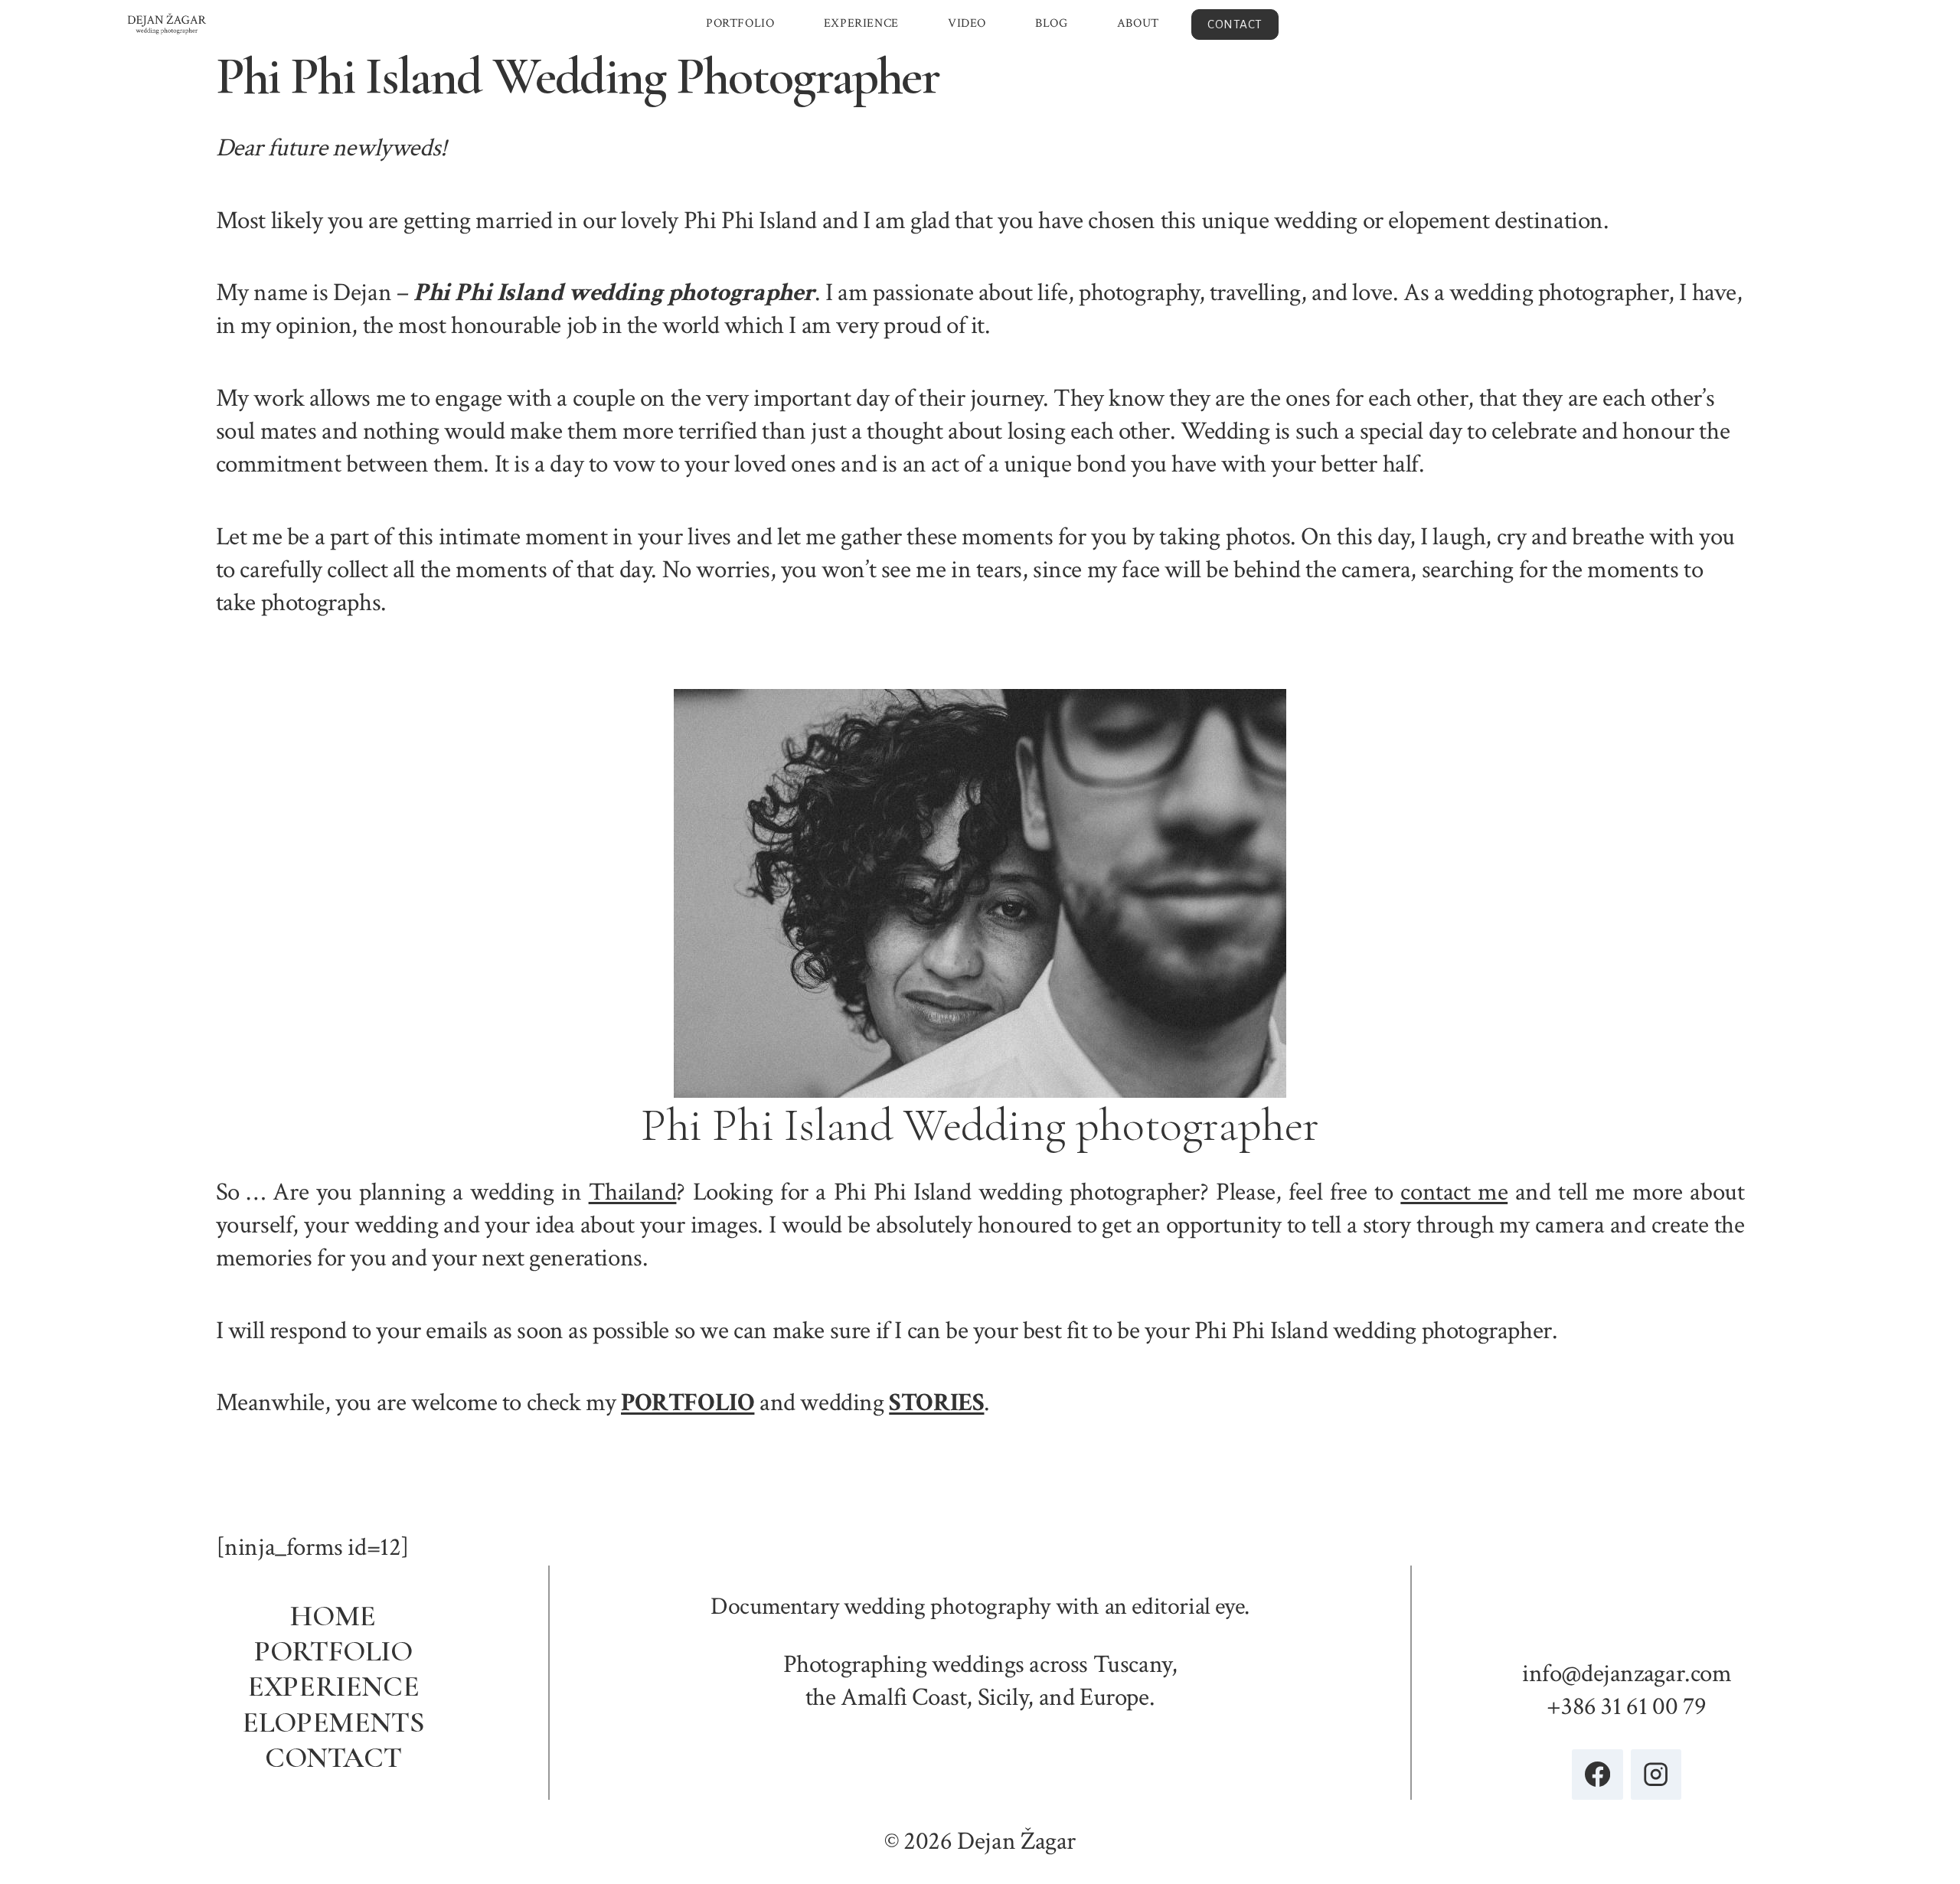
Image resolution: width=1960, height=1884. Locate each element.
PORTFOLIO (740, 23)
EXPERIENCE (861, 23)
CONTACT (1235, 24)
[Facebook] (1597, 1775)
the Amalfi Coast (886, 1697)
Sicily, (1006, 1697)
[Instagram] (1656, 1775)
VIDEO (967, 23)
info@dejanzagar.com (1627, 1673)
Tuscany (1132, 1664)
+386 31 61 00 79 (1627, 1706)
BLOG (1051, 23)
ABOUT (1138, 23)
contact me (1454, 1192)
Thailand (633, 1192)
